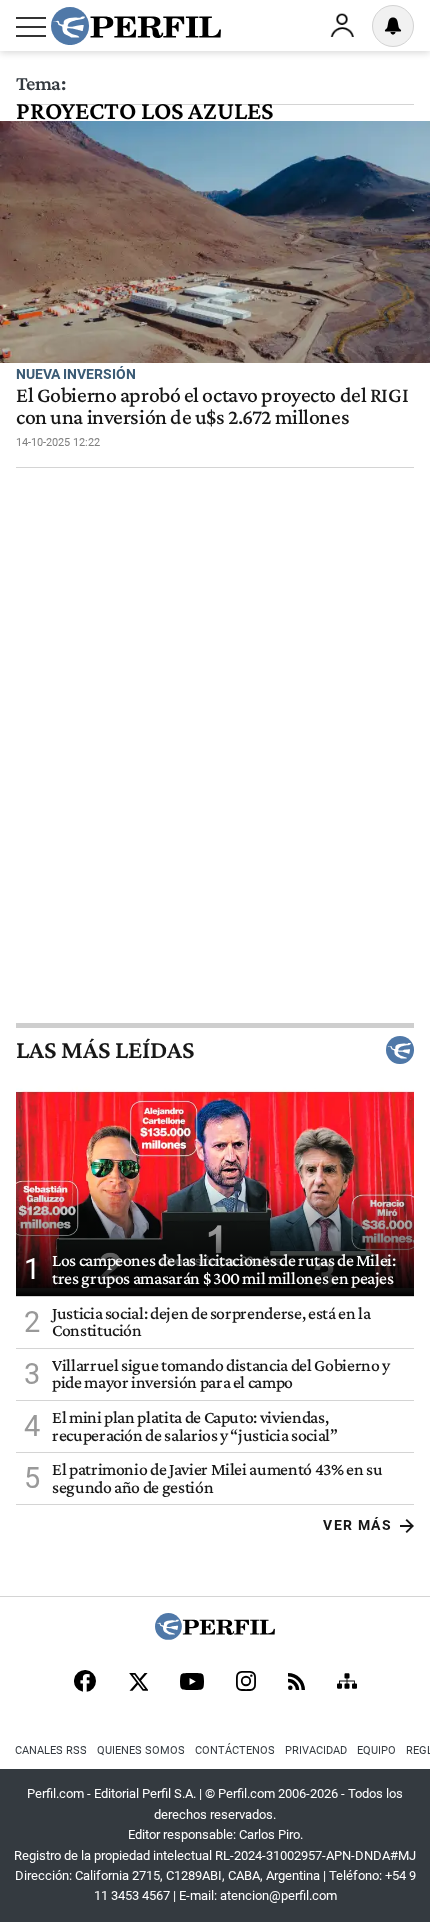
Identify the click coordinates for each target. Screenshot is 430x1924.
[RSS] (296, 1683)
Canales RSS (51, 1750)
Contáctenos (235, 1750)
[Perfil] (215, 1634)
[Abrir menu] (31, 27)
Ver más (357, 1525)
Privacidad (316, 1750)
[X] (138, 1683)
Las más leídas (105, 1050)
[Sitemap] (347, 1683)
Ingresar (342, 26)
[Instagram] (246, 1683)
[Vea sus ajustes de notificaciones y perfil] (393, 26)
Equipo (376, 1750)
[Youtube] (192, 1683)
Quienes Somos (141, 1750)
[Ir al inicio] (136, 26)
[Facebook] (85, 1683)
